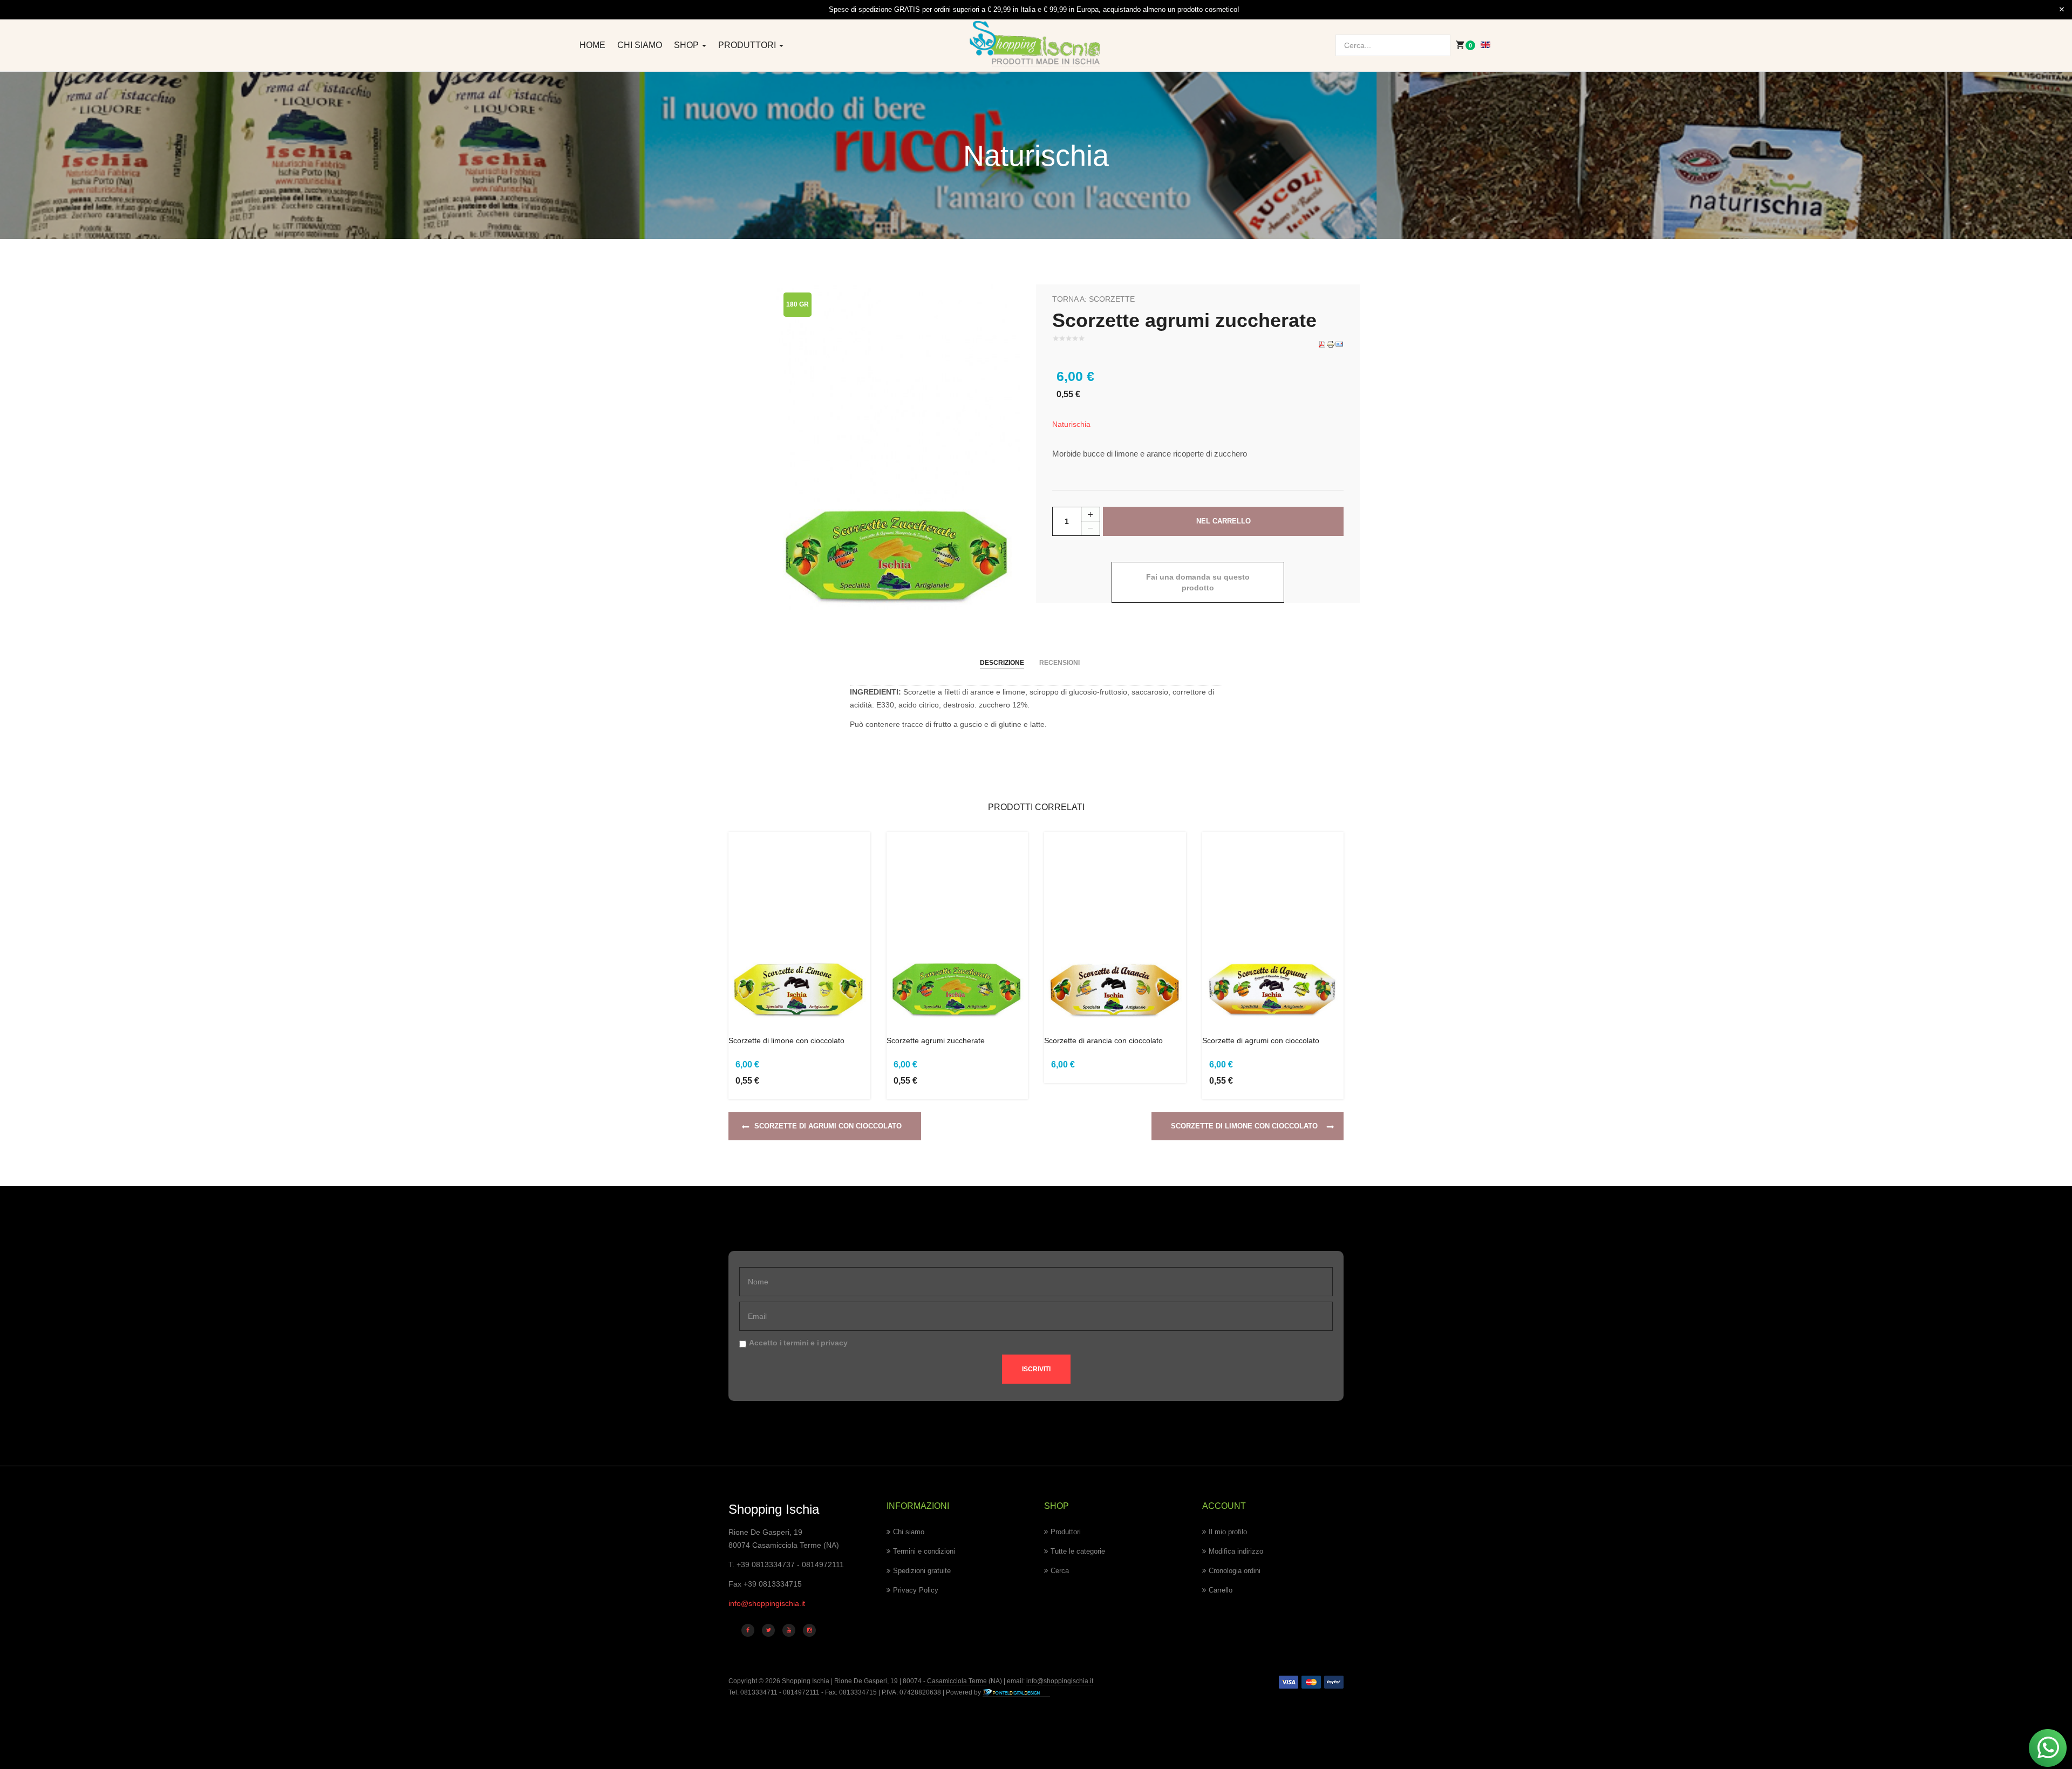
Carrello (1221, 1590)
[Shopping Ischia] (1036, 44)
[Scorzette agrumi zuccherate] (898, 447)
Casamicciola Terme (956, 1681)
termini (796, 1343)
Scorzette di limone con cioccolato (786, 1040)
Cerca (1060, 1571)
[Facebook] (748, 1630)
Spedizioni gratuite (922, 1571)
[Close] (2062, 10)
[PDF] (1322, 344)
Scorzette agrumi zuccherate (936, 1040)
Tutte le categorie (1078, 1551)
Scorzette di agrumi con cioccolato (1261, 1040)
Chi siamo (640, 45)
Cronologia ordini (1235, 1571)
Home (592, 45)
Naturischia (1071, 424)
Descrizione (1002, 663)
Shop (687, 45)
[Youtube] (789, 1630)
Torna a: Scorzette (1093, 299)
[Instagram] (809, 1630)
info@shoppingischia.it (767, 1603)
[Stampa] (1331, 344)
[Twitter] (768, 1630)
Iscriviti (1036, 1369)
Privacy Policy (916, 1590)
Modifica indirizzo (1236, 1551)
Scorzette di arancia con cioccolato (1103, 1040)
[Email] (1339, 344)
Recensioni (1059, 663)
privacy (834, 1343)
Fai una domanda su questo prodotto (1198, 582)
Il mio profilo (1228, 1532)
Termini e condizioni (924, 1551)
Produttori (748, 45)
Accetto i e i (798, 1343)
